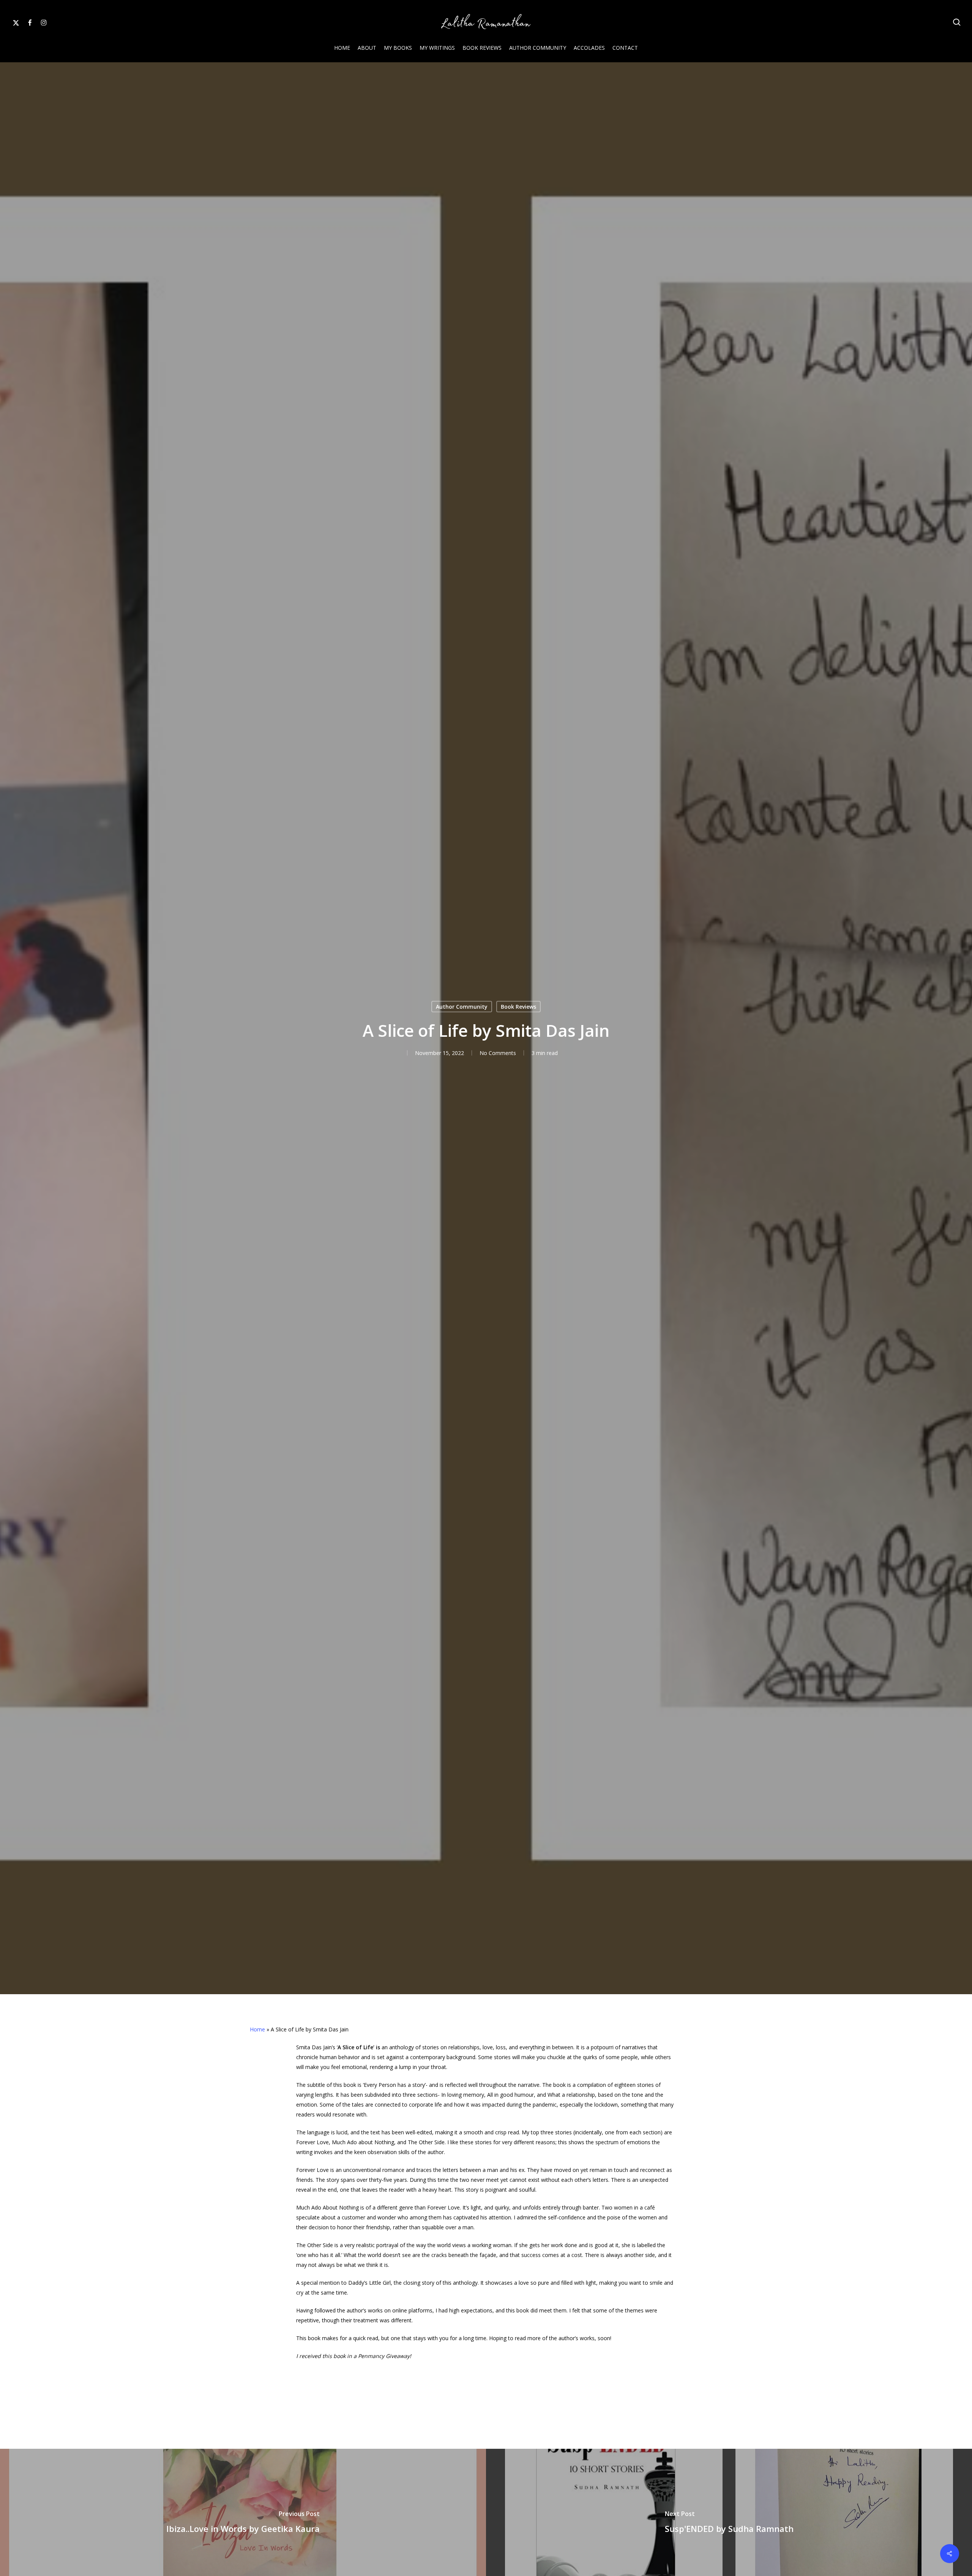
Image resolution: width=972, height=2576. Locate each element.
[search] (957, 22)
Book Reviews (518, 1006)
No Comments (498, 1053)
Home (257, 2029)
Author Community (462, 1006)
